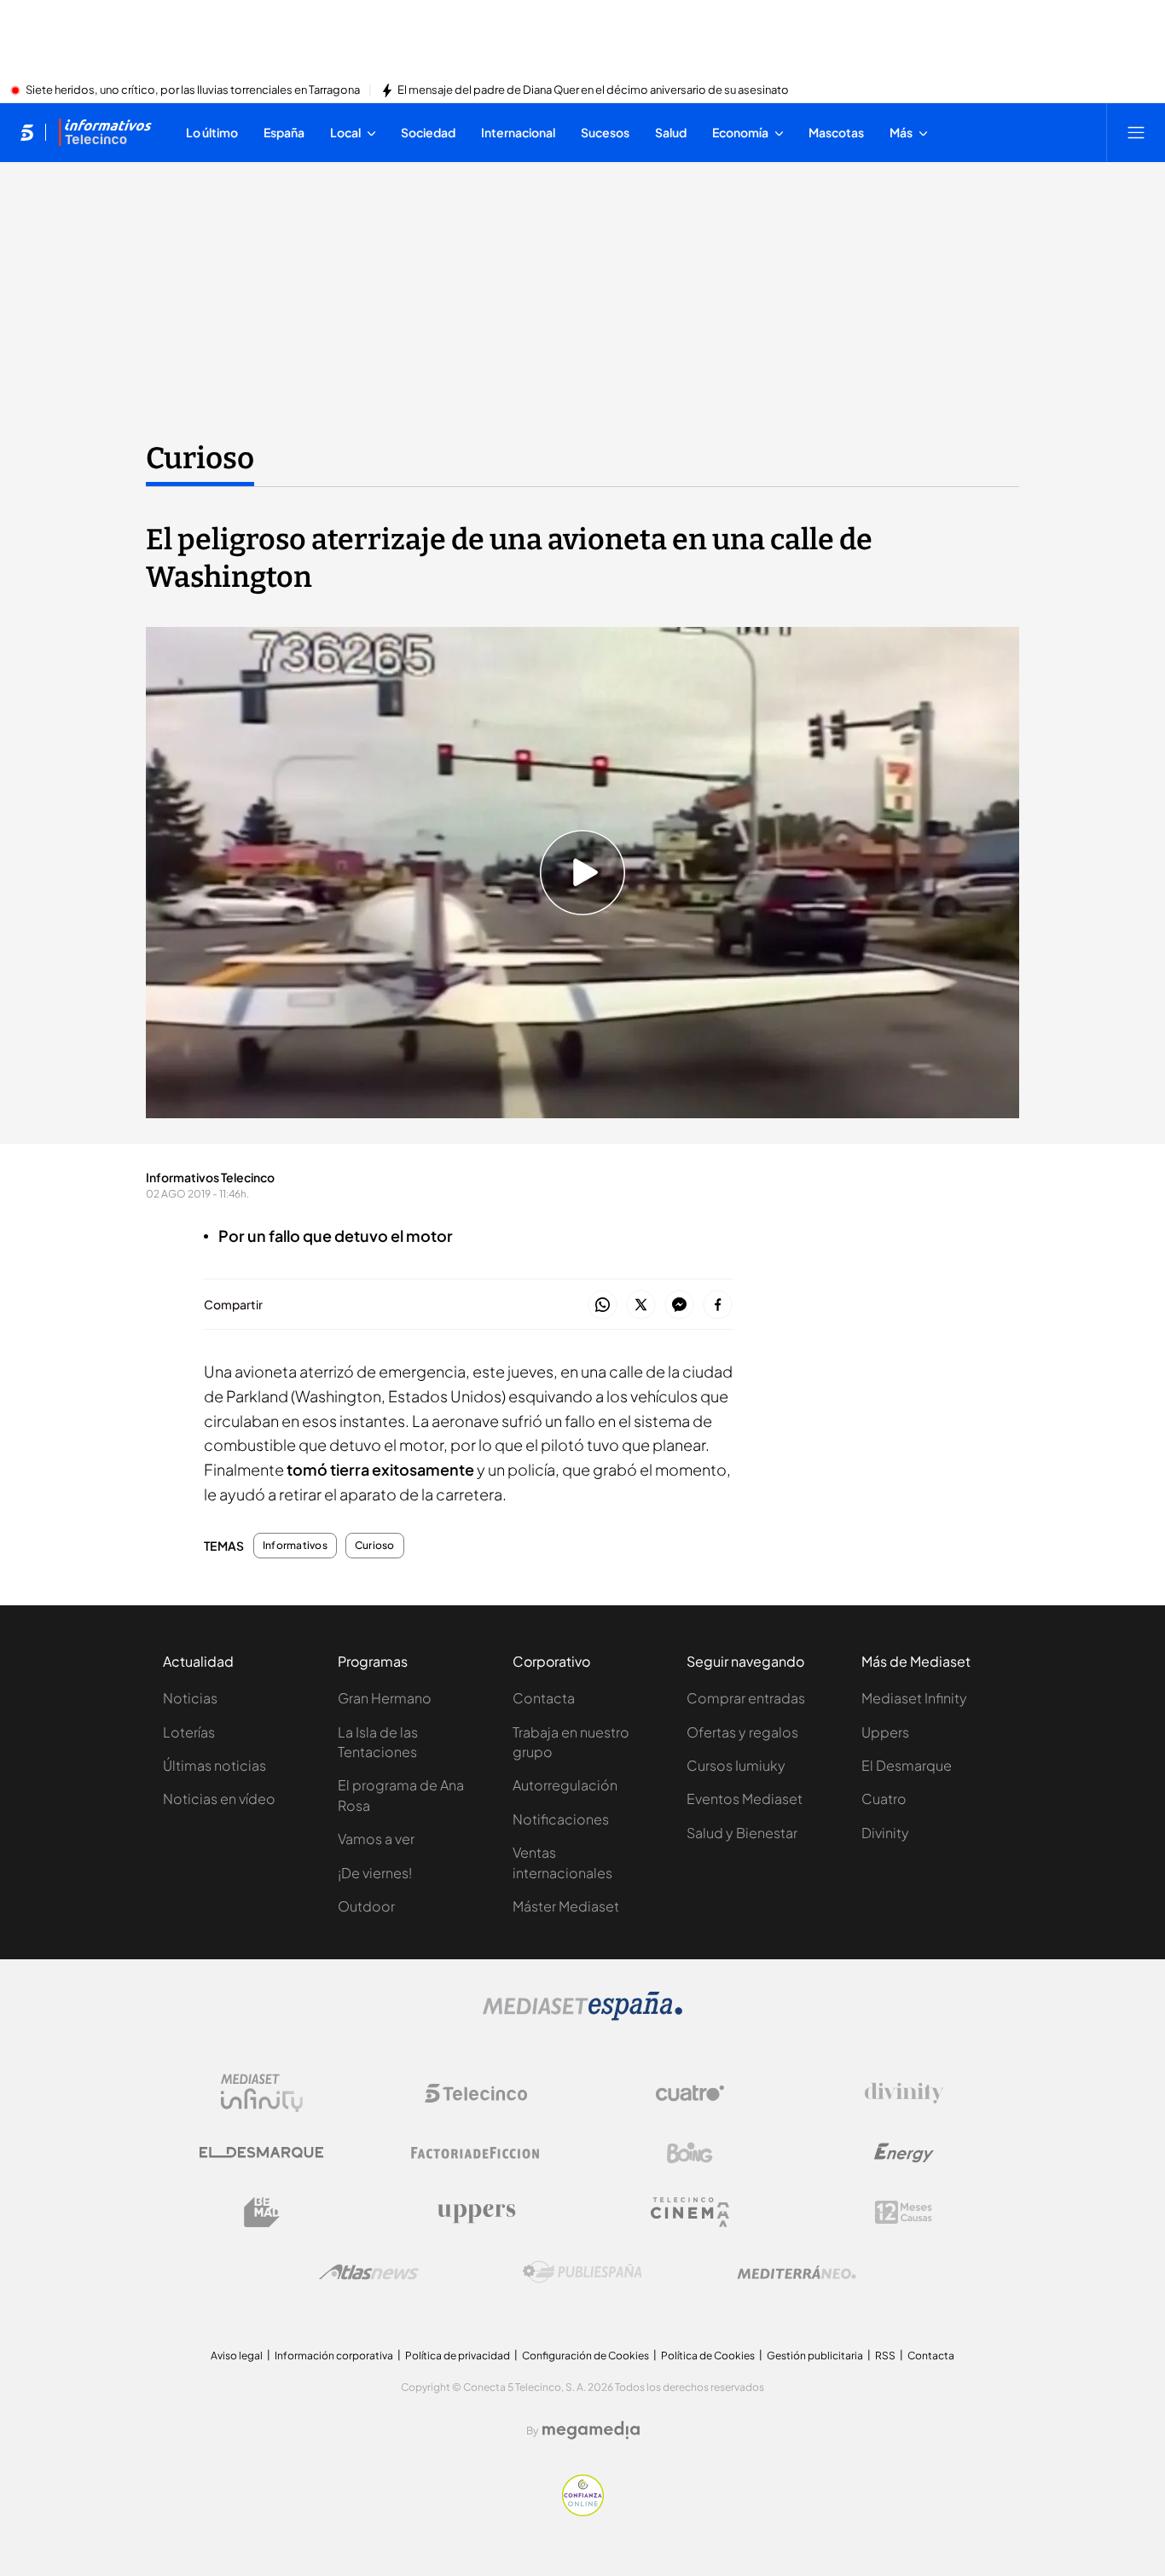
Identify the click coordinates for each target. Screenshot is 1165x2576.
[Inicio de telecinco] (27, 132)
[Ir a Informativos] (105, 132)
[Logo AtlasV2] (369, 2272)
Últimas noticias (214, 1765)
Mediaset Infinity (914, 1698)
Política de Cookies (708, 2356)
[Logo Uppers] (476, 2213)
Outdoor (366, 1906)
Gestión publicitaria (815, 2356)
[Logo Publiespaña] (582, 2272)
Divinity (885, 1833)
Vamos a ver (376, 1839)
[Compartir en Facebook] (718, 1305)
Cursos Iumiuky (736, 1765)
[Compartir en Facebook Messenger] (679, 1305)
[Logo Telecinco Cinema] (690, 2212)
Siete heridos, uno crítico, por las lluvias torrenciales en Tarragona (193, 90)
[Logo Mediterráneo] (797, 2272)
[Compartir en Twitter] (641, 1305)
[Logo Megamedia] (591, 2430)
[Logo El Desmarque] (261, 2152)
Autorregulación (565, 1785)
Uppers (885, 1732)
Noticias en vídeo (219, 1799)
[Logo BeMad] (262, 2213)
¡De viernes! (375, 1873)
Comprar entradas (746, 1698)
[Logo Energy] (904, 2153)
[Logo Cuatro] (690, 2093)
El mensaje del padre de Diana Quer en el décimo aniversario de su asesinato (593, 90)
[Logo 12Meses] (904, 2212)
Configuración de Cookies (585, 2356)
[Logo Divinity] (904, 2093)
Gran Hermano (385, 1698)
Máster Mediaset (566, 1906)
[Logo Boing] (690, 2153)
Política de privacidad (458, 2356)
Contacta (544, 1698)
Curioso (200, 458)
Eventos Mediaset (745, 1799)
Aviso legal (237, 2356)
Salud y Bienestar (742, 1833)
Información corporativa (334, 2356)
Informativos (295, 1546)
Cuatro (884, 1799)
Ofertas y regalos (742, 1732)
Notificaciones (561, 1819)
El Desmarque (907, 1765)
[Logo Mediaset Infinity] (262, 2093)
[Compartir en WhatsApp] (603, 1305)
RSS (885, 2356)
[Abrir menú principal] (1136, 132)
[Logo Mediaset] (582, 2016)
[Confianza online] (583, 2511)
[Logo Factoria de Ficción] (476, 2153)
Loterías (189, 1732)
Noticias (190, 1698)
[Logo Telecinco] (476, 2093)
